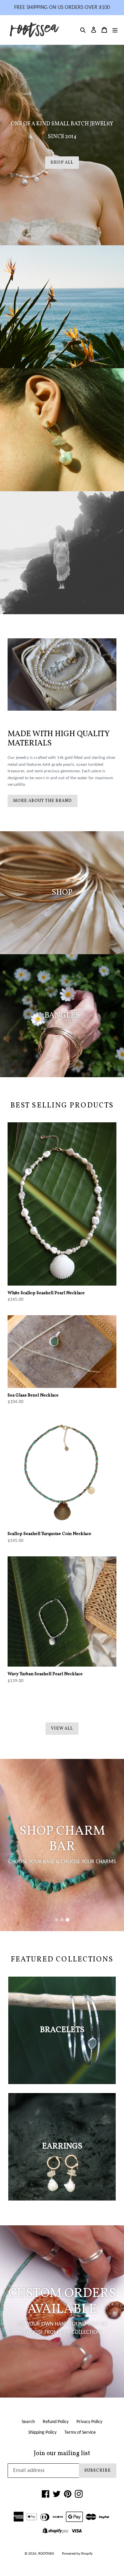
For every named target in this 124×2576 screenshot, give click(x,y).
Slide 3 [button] (68, 1920)
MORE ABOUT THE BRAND (43, 801)
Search (28, 2422)
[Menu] (115, 30)
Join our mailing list (62, 2454)
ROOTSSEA (46, 2554)
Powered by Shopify (77, 2554)
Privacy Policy (89, 2422)
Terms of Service (80, 2433)
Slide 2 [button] (62, 1920)
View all (62, 1729)
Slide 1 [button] (56, 1920)
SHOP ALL (62, 163)
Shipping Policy (42, 2433)
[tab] (56, 1920)
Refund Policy (56, 2422)
